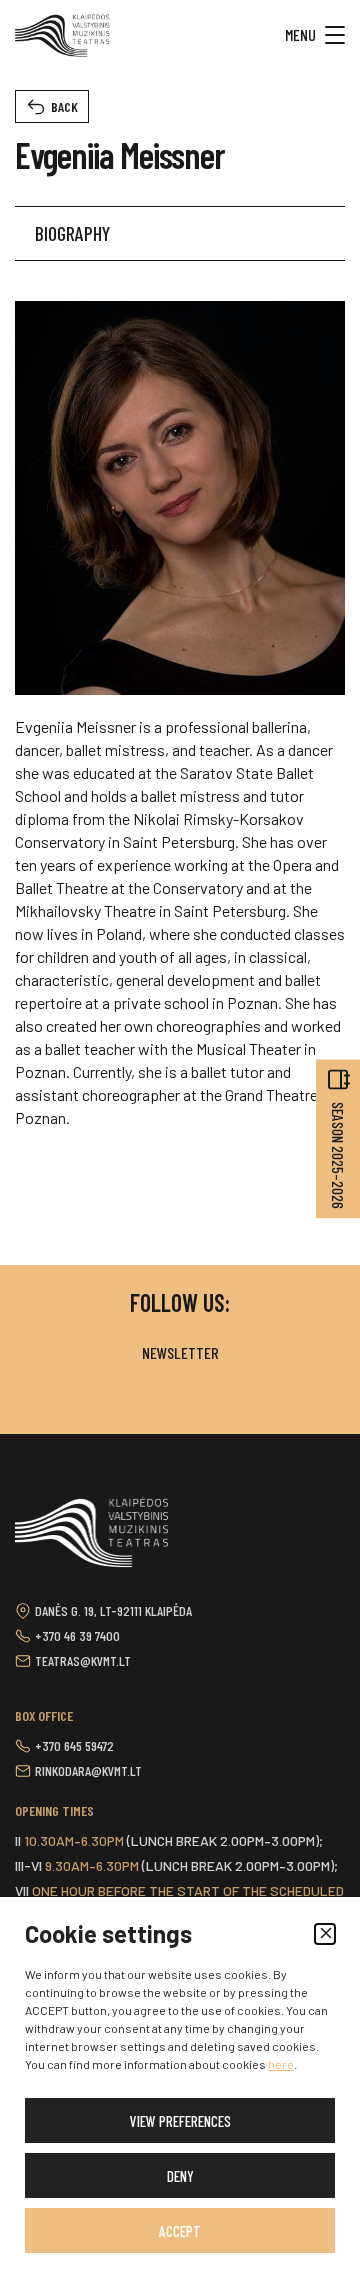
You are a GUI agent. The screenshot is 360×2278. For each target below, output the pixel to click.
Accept (180, 2231)
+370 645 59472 (74, 1745)
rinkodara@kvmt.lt (88, 1770)
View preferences (180, 2121)
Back (64, 106)
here (281, 2064)
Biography (72, 233)
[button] (325, 1934)
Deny (180, 2176)
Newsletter (180, 1352)
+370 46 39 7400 (77, 1635)
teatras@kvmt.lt (83, 1660)
